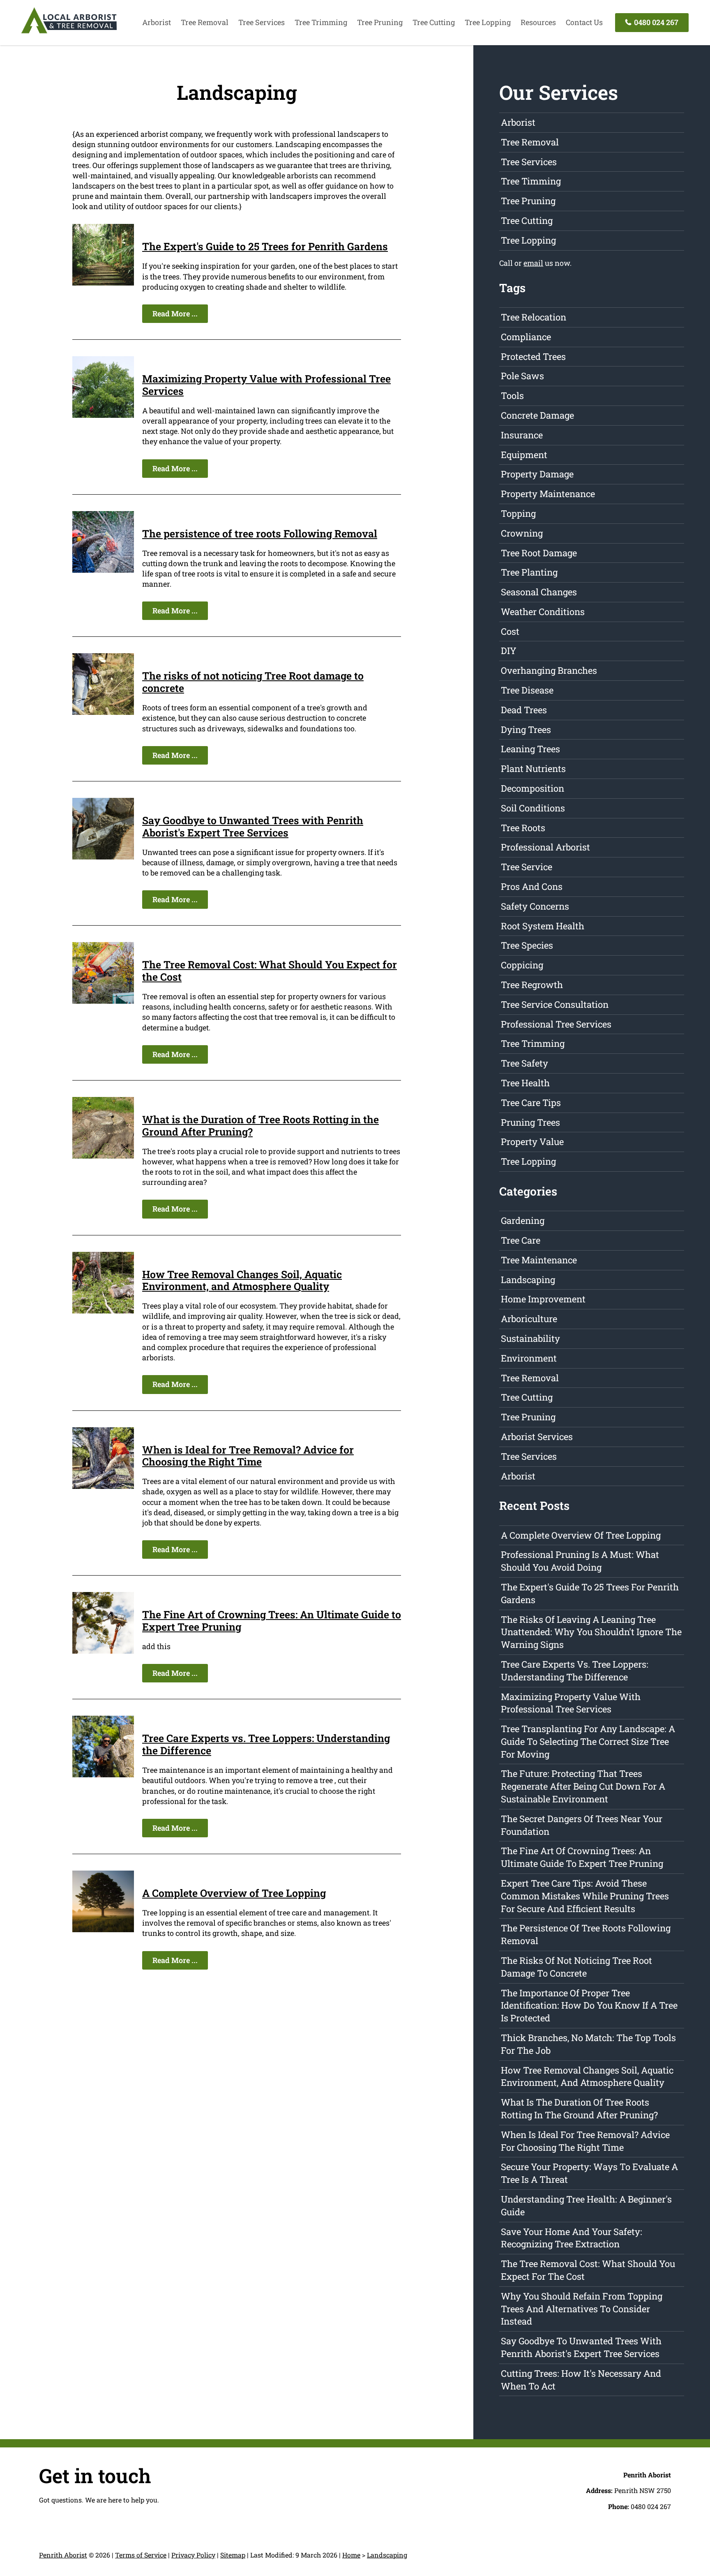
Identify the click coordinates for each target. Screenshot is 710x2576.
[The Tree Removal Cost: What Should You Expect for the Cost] (103, 1001)
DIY (509, 651)
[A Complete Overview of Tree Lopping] (103, 1929)
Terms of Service (141, 2555)
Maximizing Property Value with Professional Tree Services (266, 385)
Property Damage (537, 474)
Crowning (522, 533)
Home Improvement (543, 1299)
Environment (529, 1358)
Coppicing (522, 965)
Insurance (522, 435)
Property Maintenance (548, 494)
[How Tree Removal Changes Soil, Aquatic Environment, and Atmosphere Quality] (103, 1311)
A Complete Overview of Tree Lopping (234, 1893)
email (533, 263)
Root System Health (543, 926)
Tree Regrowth (532, 985)
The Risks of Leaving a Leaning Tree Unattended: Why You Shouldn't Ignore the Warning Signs (591, 1632)
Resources (538, 22)
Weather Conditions (543, 612)
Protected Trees (533, 356)
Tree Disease (527, 690)
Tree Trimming (321, 22)
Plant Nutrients (533, 768)
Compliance (526, 337)
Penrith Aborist (63, 2555)
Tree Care (521, 1240)
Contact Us (584, 22)
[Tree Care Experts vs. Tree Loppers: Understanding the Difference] (103, 1774)
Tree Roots (523, 828)
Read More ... (175, 313)
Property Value (532, 1142)
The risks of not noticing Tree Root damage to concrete (253, 682)
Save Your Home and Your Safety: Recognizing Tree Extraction (572, 2238)
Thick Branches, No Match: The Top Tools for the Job (588, 2044)
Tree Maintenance (539, 1260)
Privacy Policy (193, 2555)
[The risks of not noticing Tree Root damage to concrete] (103, 712)
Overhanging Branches (549, 670)
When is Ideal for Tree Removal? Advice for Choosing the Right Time (248, 1456)
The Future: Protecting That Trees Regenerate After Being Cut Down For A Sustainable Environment (583, 1786)
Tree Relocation (534, 317)
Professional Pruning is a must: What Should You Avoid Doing (580, 1561)
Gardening (523, 1220)
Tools (512, 395)
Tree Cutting (434, 22)
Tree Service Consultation (555, 1004)
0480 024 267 (655, 22)
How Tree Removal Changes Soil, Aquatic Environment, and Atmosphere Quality (242, 1280)
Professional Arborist (545, 847)
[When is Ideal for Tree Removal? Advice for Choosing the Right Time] (103, 1486)
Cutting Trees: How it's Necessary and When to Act (581, 2380)
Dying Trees (526, 729)
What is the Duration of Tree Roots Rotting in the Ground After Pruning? (260, 1126)
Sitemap (233, 2555)
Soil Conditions (533, 808)
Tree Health (525, 1083)
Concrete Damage (537, 415)
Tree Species (527, 945)
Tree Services (262, 22)
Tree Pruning (380, 22)
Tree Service (527, 867)
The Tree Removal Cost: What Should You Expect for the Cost (270, 971)
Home (351, 2555)
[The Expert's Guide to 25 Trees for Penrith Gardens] (103, 283)
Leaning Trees (530, 749)
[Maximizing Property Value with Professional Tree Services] (103, 415)
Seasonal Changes (539, 592)
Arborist (157, 22)
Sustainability (530, 1338)
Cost (510, 631)
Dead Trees (524, 710)
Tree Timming (531, 181)
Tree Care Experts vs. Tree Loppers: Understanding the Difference (266, 1744)
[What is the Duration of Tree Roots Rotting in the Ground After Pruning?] (103, 1156)
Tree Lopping (488, 22)
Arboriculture (529, 1319)
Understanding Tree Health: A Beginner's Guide (586, 2205)
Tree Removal (205, 22)
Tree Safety (524, 1063)
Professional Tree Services (556, 1024)
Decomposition (532, 788)
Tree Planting (529, 572)
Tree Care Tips (531, 1103)
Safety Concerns (535, 906)
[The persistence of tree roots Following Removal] (103, 570)
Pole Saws (522, 376)
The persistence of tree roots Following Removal (260, 533)
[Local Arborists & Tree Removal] (69, 33)
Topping (518, 513)
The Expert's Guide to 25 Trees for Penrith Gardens (265, 246)
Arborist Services (537, 1437)
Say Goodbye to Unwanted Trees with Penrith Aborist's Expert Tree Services (253, 826)
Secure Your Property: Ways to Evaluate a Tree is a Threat (589, 2173)
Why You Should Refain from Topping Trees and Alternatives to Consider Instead (582, 2309)
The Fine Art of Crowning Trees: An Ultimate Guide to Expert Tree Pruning (272, 1621)
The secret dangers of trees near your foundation (582, 1825)
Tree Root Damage (539, 553)
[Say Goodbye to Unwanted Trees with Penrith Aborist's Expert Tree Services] (103, 857)
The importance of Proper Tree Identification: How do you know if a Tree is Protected (589, 2006)
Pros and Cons (532, 886)
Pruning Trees (530, 1122)
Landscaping (528, 1280)
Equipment (524, 455)
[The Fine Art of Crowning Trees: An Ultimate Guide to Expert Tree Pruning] (103, 1651)
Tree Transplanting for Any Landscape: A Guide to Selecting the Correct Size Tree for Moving (588, 1741)
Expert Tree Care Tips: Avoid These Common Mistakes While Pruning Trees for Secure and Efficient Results (585, 1896)
